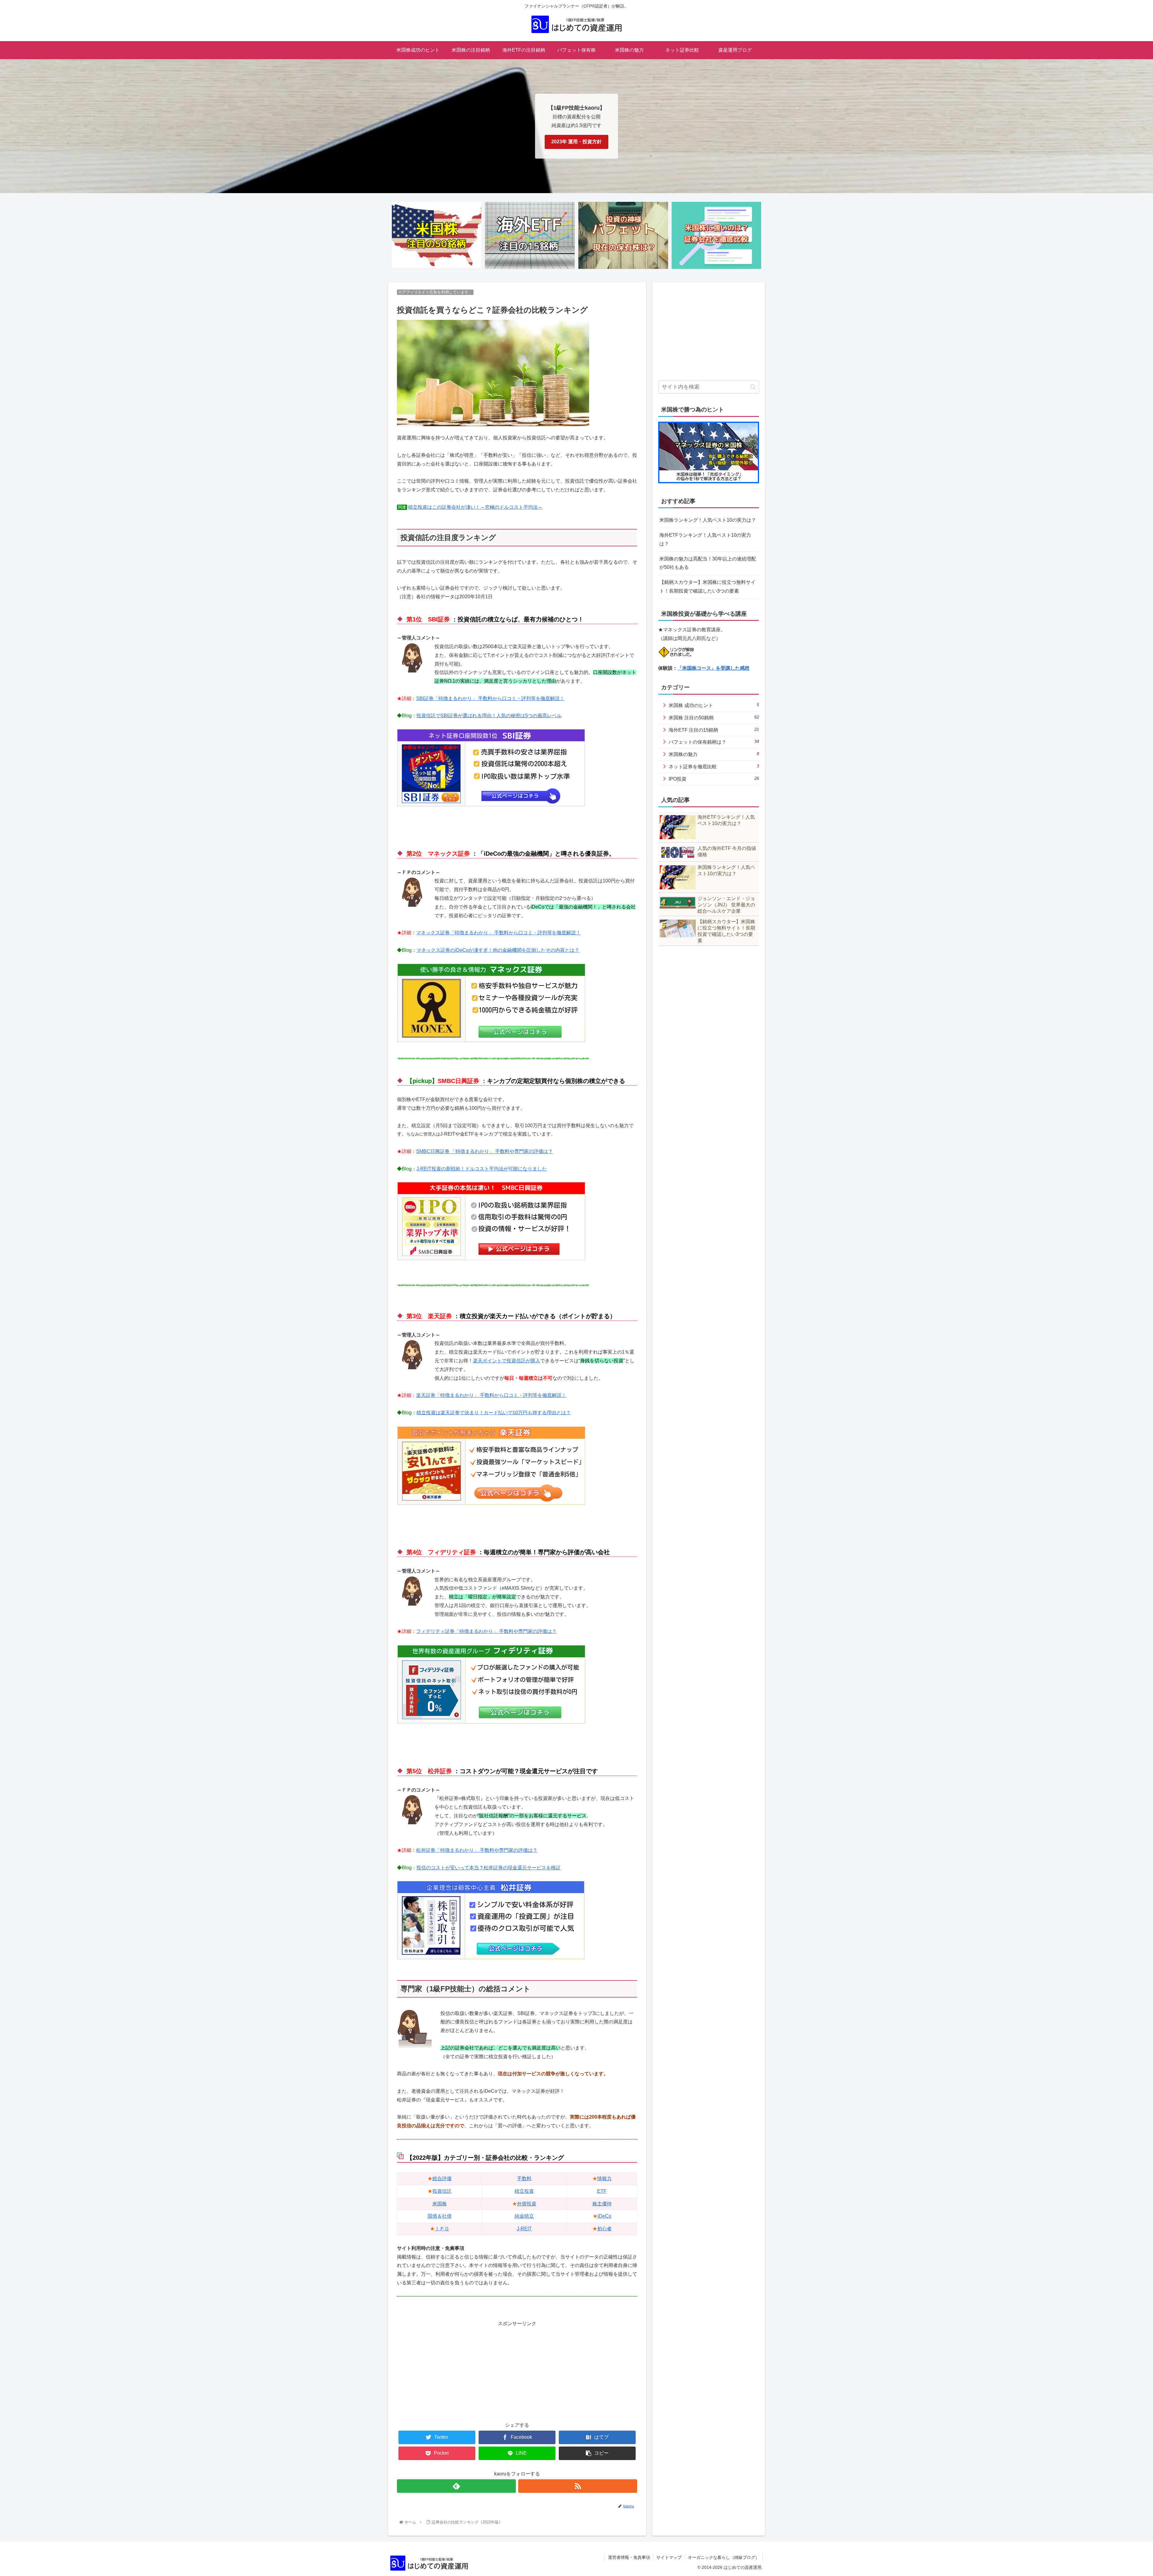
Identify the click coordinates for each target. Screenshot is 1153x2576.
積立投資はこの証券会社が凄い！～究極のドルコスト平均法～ (475, 507)
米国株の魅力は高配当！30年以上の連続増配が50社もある (708, 563)
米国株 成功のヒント (714, 705)
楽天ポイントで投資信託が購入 (507, 1361)
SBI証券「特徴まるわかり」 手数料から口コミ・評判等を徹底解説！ (490, 698)
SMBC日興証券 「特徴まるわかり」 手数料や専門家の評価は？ (484, 1151)
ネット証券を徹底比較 (714, 766)
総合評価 (442, 2179)
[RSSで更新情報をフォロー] (578, 2486)
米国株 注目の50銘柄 (714, 717)
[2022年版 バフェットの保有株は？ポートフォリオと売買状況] (623, 236)
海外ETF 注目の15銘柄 (714, 730)
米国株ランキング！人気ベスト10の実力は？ (708, 520)
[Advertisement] (517, 2370)
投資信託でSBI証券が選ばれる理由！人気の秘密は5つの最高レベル (489, 716)
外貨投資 (527, 2204)
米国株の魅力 (714, 754)
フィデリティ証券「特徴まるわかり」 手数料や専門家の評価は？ (486, 1631)
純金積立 (524, 2216)
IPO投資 (714, 779)
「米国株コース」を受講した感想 (713, 668)
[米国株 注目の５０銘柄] (437, 236)
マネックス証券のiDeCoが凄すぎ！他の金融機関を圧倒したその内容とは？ (498, 950)
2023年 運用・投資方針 (576, 142)
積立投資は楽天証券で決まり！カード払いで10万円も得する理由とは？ (494, 1413)
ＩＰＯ (442, 2229)
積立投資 (524, 2191)
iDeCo (604, 2216)
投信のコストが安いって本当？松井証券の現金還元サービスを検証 (489, 1868)
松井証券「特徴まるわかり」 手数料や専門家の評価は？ (477, 1850)
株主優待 (602, 2204)
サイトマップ (669, 2557)
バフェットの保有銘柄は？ (714, 742)
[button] (753, 387)
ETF (602, 2191)
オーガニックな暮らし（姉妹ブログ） (724, 2557)
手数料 (524, 2179)
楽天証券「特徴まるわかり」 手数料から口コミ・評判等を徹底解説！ (491, 1395)
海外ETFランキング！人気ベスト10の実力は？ (705, 539)
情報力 (604, 2179)
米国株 (440, 2204)
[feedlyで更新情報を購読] (456, 2486)
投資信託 (442, 2191)
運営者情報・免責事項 (629, 2557)
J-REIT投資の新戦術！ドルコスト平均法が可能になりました (482, 1169)
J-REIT (524, 2229)
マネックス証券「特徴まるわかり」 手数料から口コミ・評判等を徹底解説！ (498, 933)
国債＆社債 (440, 2216)
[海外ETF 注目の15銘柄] (530, 236)
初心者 (604, 2229)
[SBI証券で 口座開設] (491, 805)
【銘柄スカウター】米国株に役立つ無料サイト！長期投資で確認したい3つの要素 (707, 587)
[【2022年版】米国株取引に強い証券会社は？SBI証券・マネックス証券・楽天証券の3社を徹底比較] (716, 236)
